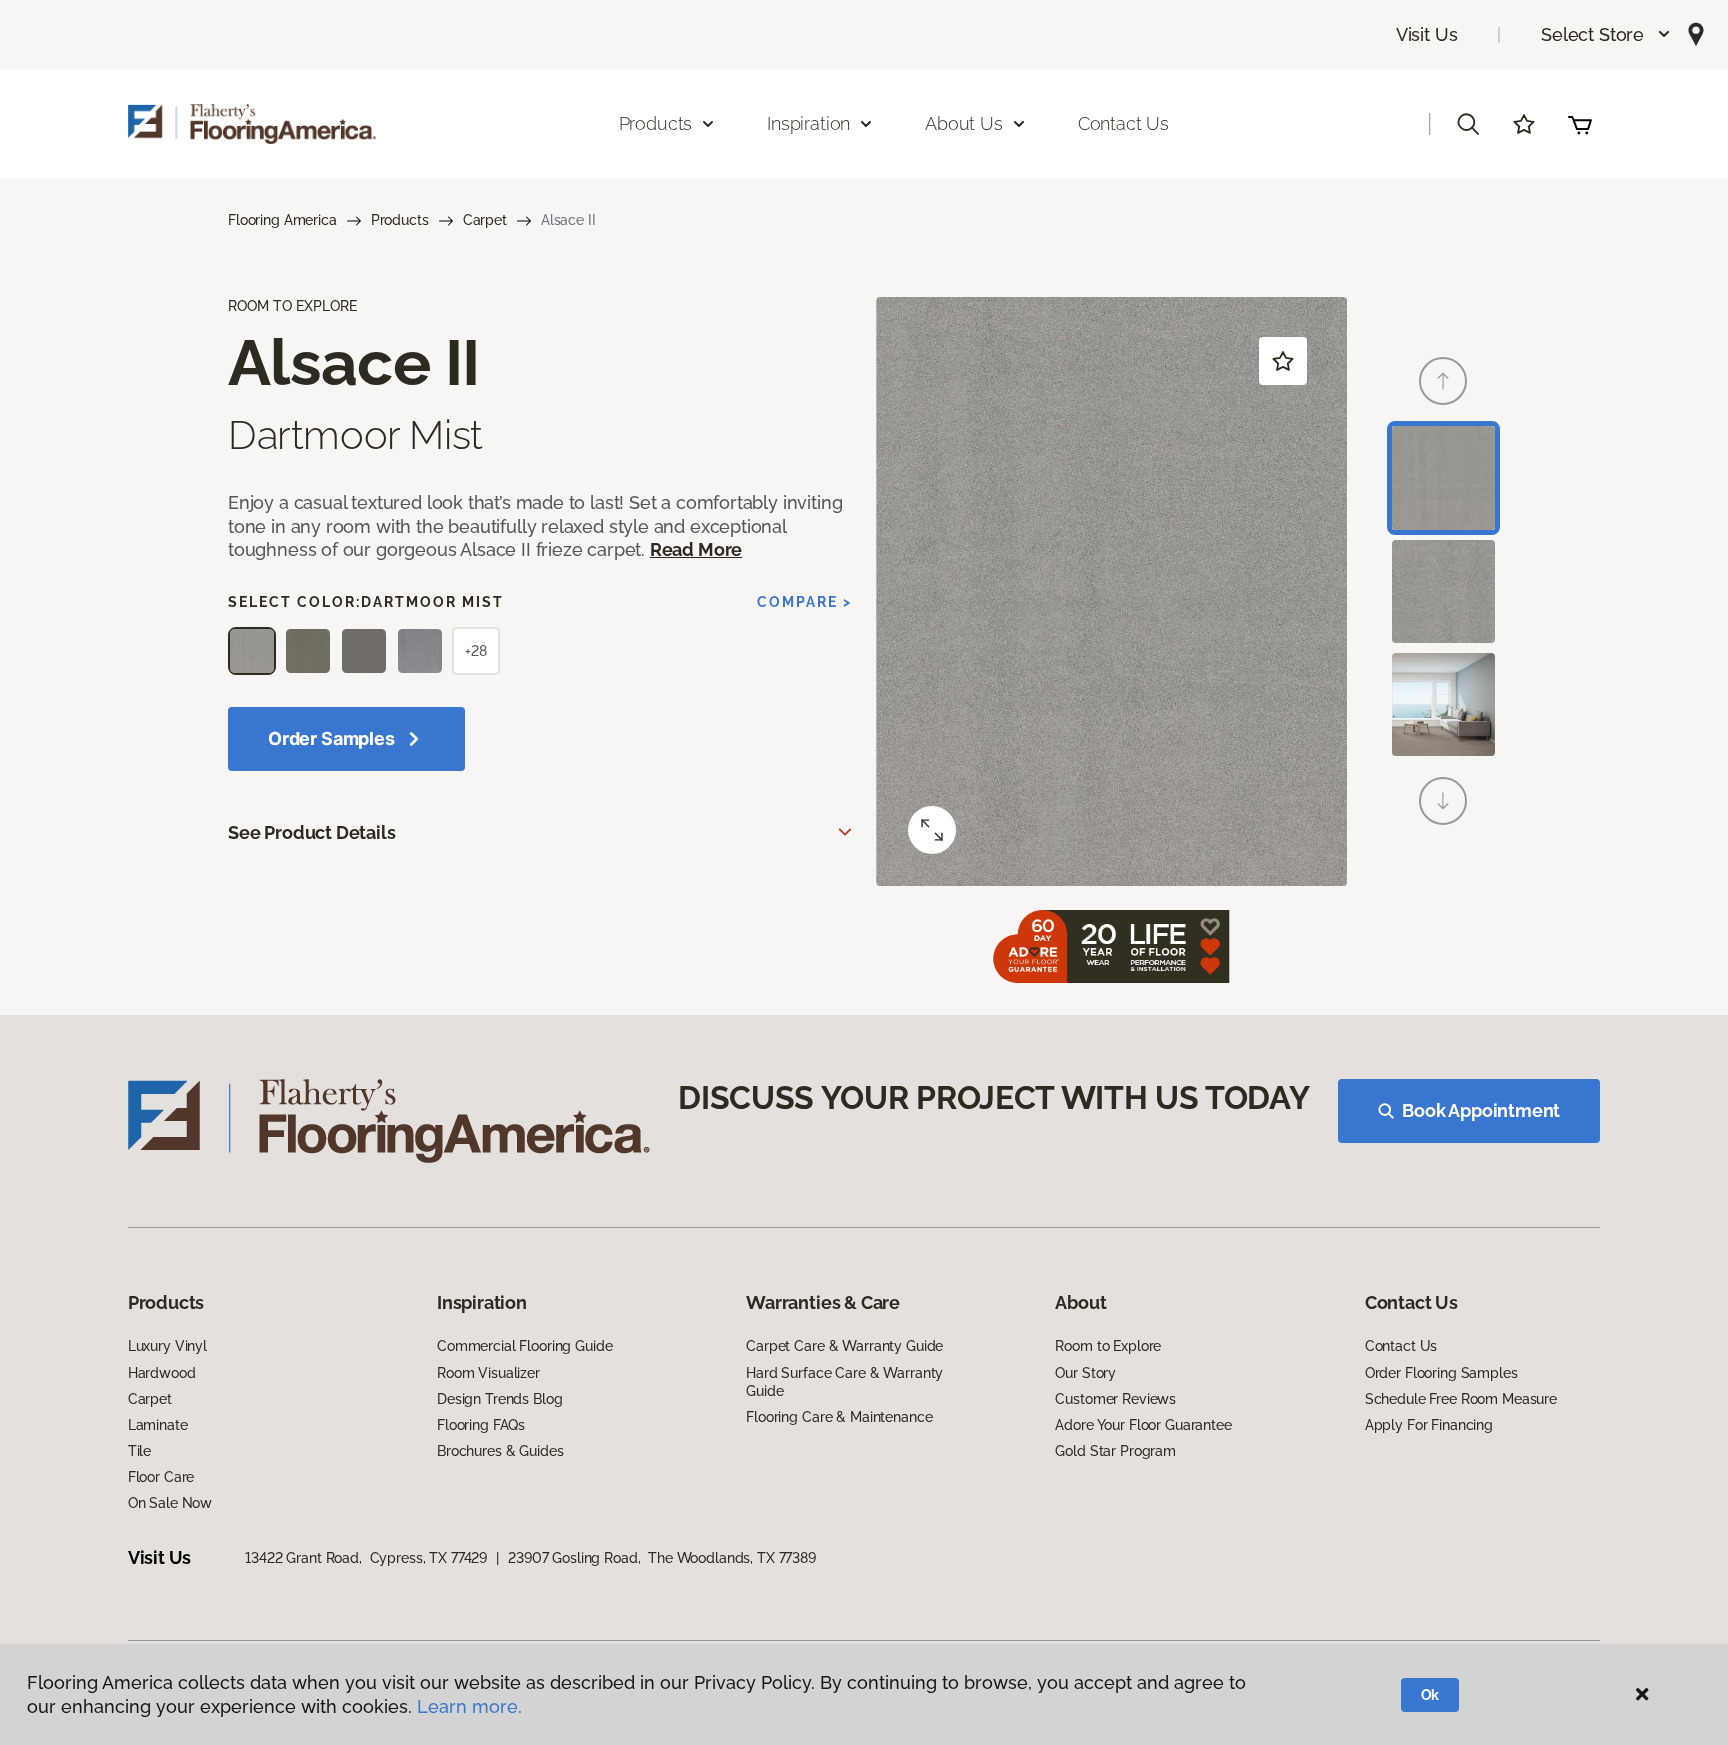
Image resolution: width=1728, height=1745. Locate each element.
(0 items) (1580, 124)
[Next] (1443, 801)
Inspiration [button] (808, 123)
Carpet (485, 220)
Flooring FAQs (481, 1425)
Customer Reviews (1115, 1399)
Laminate (158, 1425)
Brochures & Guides (500, 1451)
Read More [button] (696, 549)
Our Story (1085, 1373)
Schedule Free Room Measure (1461, 1399)
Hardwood (162, 1373)
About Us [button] (964, 123)
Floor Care (161, 1477)
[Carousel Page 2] (1443, 591)
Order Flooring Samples (1441, 1373)
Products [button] (656, 123)
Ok (1430, 1695)
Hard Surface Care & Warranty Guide (844, 1382)
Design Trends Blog (499, 1399)
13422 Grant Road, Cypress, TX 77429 (366, 1558)
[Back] (1443, 381)
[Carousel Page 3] (1443, 704)
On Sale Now (170, 1503)
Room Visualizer (488, 1373)
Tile (139, 1451)
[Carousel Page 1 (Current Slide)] (1443, 477)
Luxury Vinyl (167, 1346)
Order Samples (331, 738)
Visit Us (1427, 34)
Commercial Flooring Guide (525, 1346)
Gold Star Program (1115, 1451)
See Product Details (312, 832)
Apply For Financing (1429, 1425)
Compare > (804, 602)
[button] (1606, 34)
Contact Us (1123, 123)
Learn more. (469, 1706)
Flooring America (282, 220)
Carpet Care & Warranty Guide (844, 1346)
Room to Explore (1108, 1346)
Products (400, 220)
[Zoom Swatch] (932, 830)
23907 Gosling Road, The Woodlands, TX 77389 (662, 1558)
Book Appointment (1481, 1110)
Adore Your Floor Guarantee (1143, 1425)
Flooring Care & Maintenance (839, 1417)
